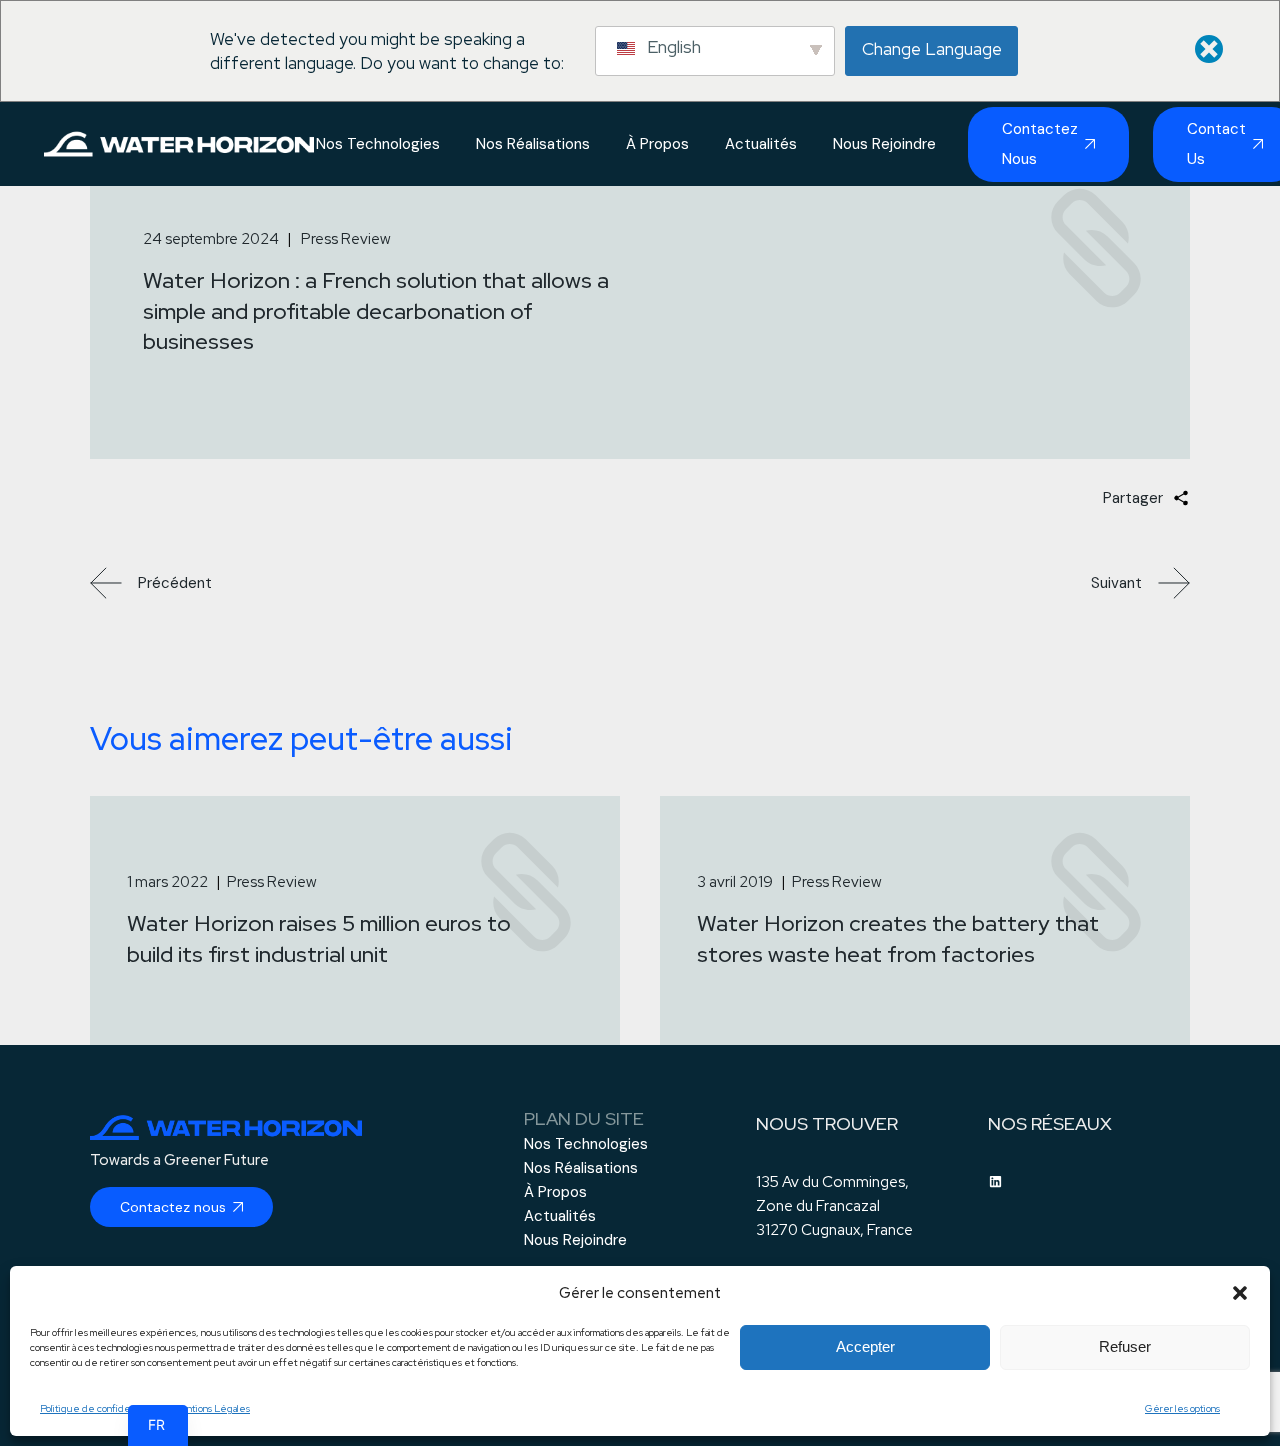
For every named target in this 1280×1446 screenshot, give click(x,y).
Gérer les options (1182, 1408)
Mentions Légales (210, 1408)
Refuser (1125, 1347)
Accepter (865, 1347)
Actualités (560, 1216)
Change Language (932, 49)
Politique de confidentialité (100, 1408)
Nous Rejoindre (575, 1240)
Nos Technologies (586, 1144)
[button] (1240, 1293)
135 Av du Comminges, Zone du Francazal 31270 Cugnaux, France (834, 1206)
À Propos (555, 1192)
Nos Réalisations (581, 1168)
